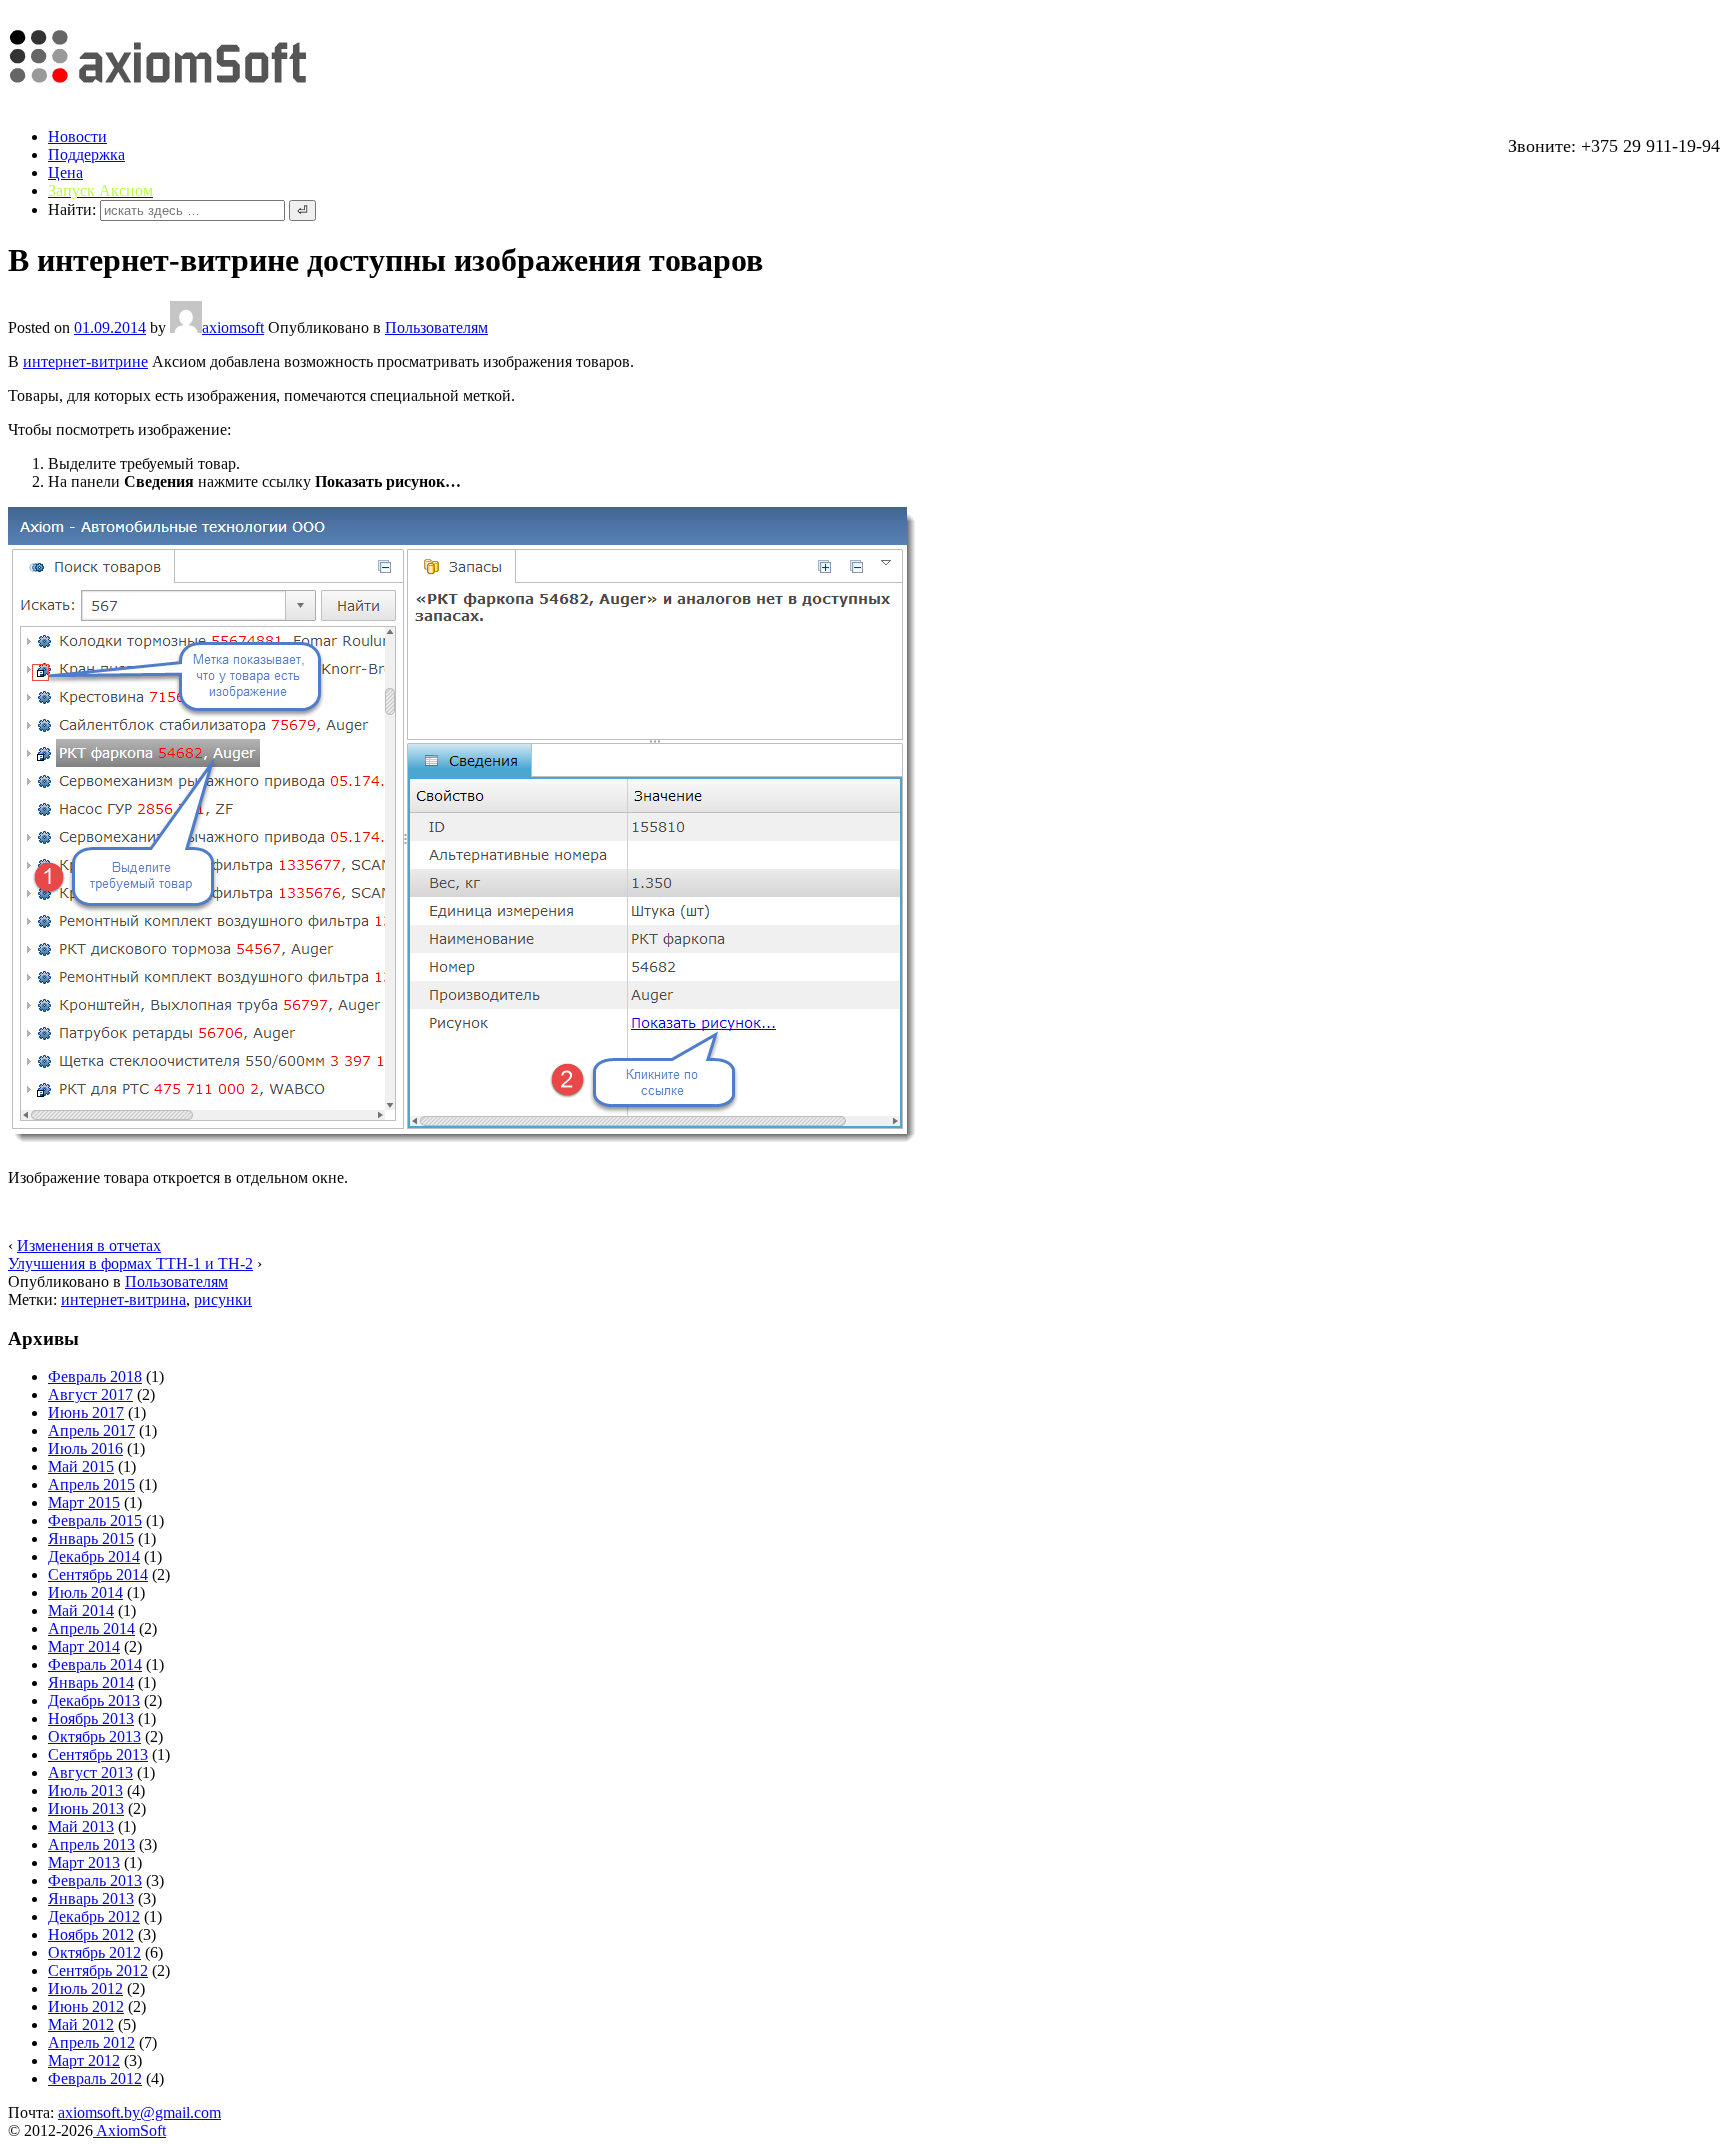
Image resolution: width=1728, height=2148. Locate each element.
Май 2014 (81, 1610)
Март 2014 (84, 1646)
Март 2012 (84, 2060)
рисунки (223, 1299)
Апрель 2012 (91, 2042)
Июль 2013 (85, 1790)
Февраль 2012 (95, 2078)
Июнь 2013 (86, 1808)
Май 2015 (81, 1466)
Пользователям (436, 327)
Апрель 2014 (91, 1628)
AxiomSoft (129, 2130)
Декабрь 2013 (94, 1700)
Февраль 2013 (95, 1880)
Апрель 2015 (91, 1484)
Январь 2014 (91, 1682)
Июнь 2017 (86, 1412)
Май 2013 (81, 1826)
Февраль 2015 (95, 1520)
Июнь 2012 (86, 2006)
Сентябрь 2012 (98, 1970)
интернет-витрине (85, 361)
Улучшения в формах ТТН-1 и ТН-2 (130, 1263)
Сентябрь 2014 (98, 1574)
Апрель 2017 (91, 1430)
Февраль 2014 (95, 1664)
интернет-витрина (123, 1299)
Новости (77, 136)
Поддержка (86, 154)
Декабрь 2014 (94, 1556)
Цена (65, 172)
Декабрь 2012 (94, 1916)
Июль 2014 (85, 1592)
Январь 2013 (91, 1898)
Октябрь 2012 (94, 1952)
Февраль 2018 (95, 1376)
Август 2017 (90, 1394)
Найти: (72, 209)
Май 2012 (81, 2024)
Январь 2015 (91, 1538)
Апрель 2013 (91, 1844)
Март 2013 (84, 1862)
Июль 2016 (85, 1448)
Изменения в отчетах (89, 1245)
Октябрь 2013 (94, 1736)
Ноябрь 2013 (91, 1718)
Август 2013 (90, 1772)
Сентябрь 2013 (98, 1754)
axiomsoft (233, 327)
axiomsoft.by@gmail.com (139, 2112)
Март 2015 (84, 1502)
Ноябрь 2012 (91, 1934)
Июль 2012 (85, 1988)
